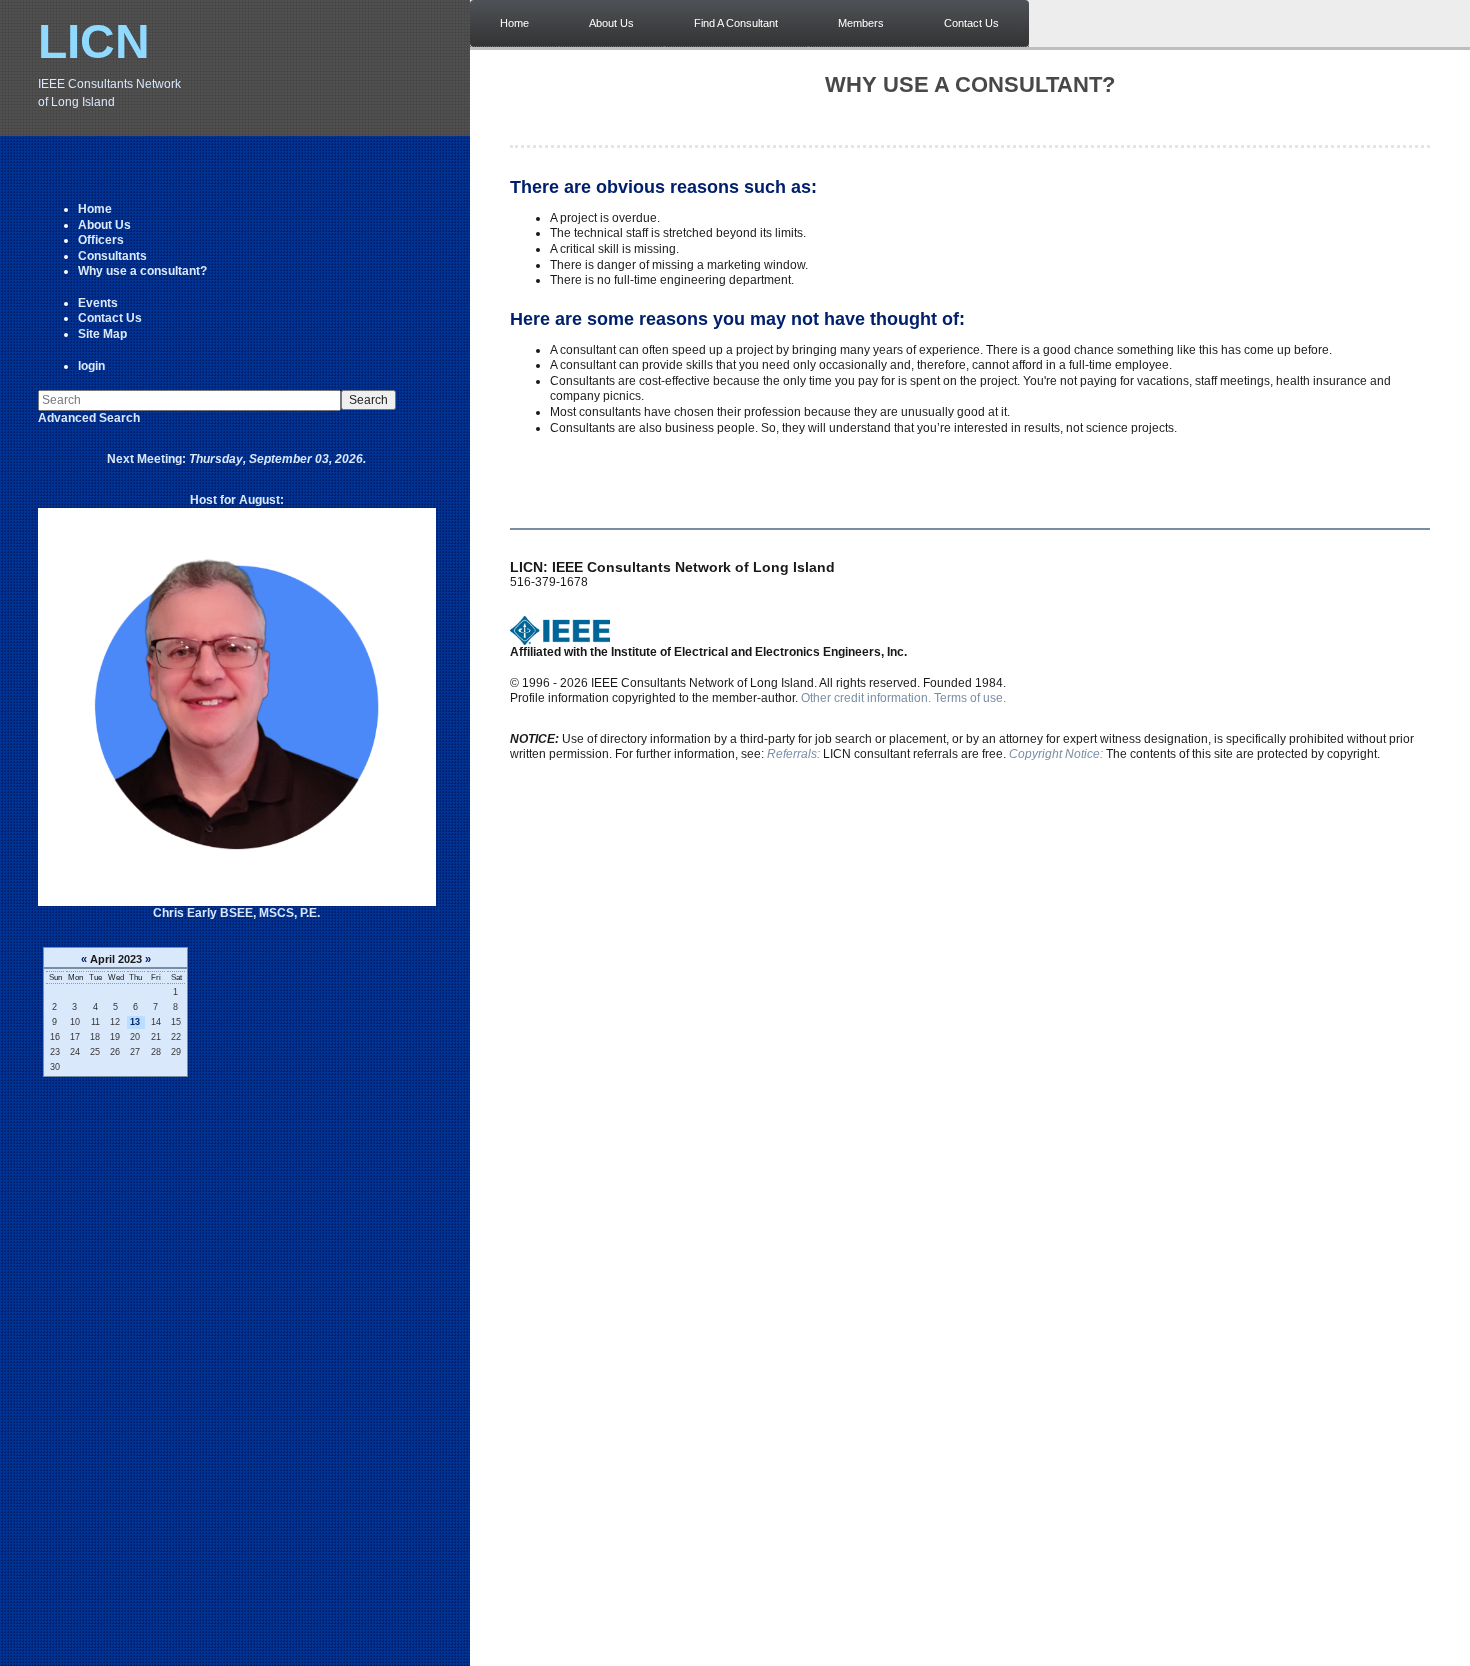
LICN (94, 41)
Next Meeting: (236, 459)
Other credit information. (866, 698)
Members (861, 23)
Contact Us (110, 318)
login (91, 366)
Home (95, 209)
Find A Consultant (736, 23)
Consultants (112, 256)
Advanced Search (89, 418)
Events (98, 303)
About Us (104, 225)
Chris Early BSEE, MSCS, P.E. (236, 913)
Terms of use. (970, 698)
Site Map (102, 334)
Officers (101, 240)
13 (135, 1022)
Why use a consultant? (142, 271)
